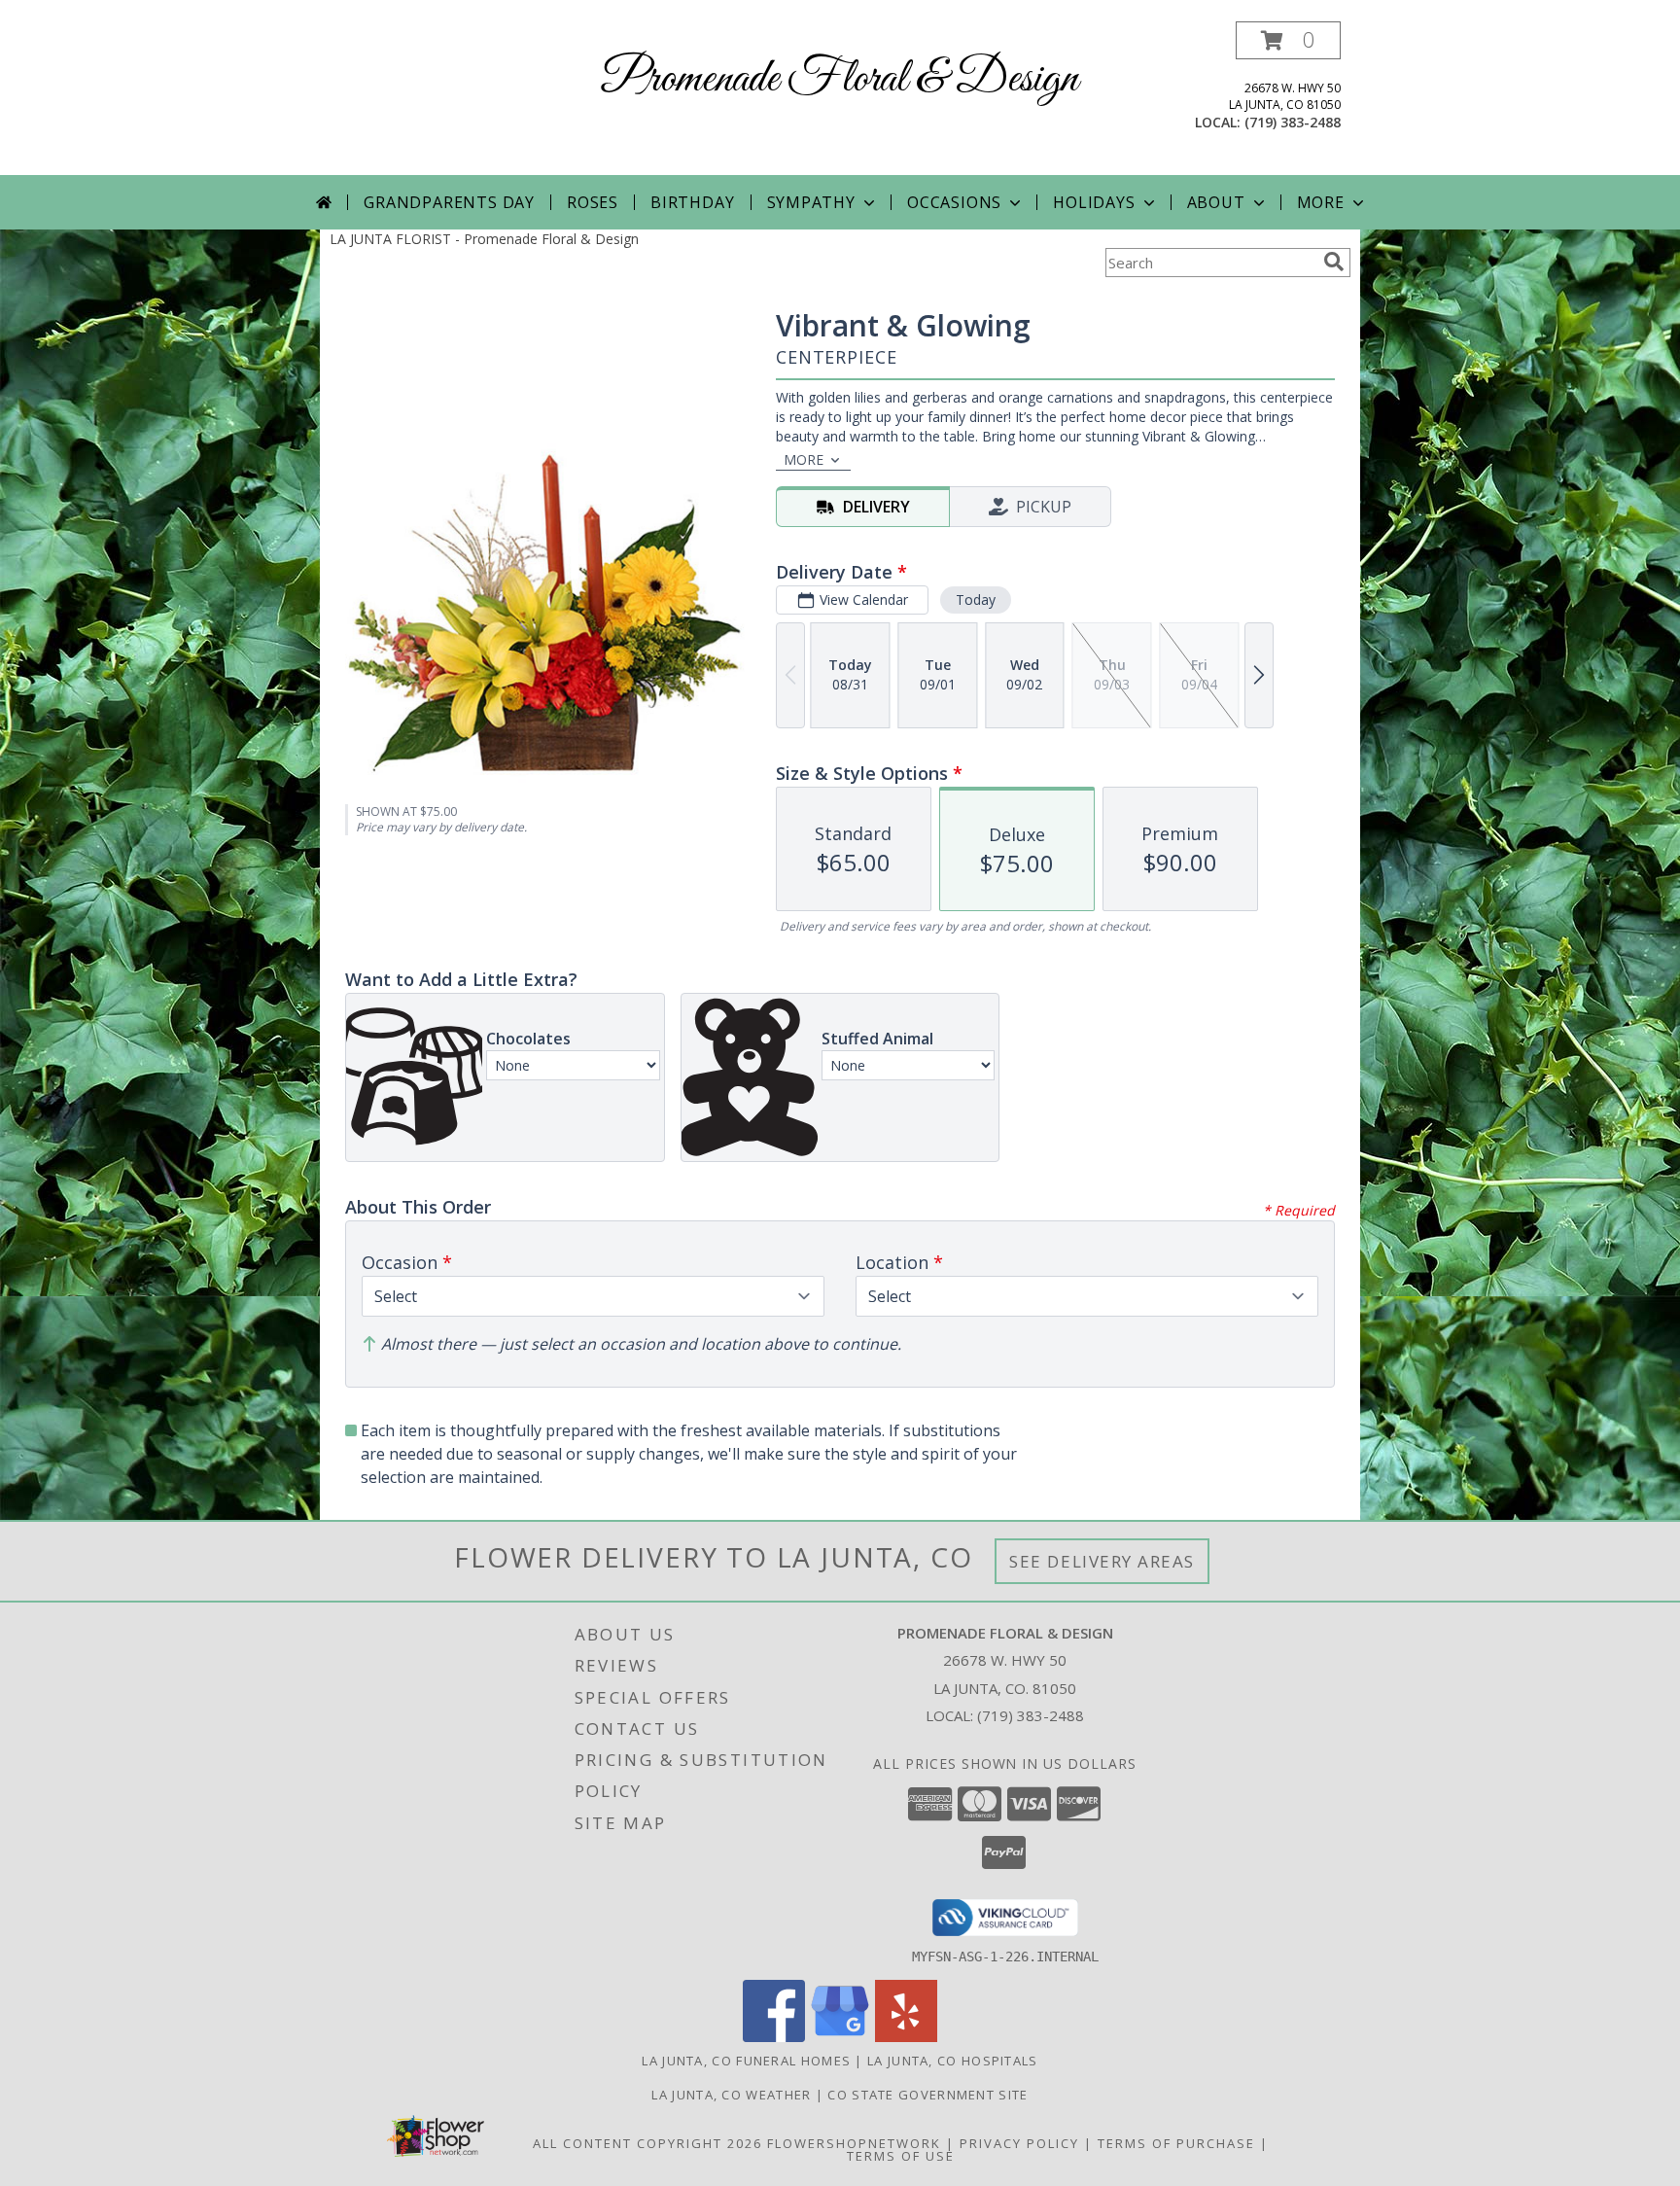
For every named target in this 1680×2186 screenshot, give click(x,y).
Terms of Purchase (1176, 2143)
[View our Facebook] (774, 2037)
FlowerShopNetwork (854, 2143)
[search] (1334, 262)
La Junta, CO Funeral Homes (746, 2061)
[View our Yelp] (906, 2037)
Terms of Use (901, 2156)
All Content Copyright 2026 (647, 2143)
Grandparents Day (449, 202)
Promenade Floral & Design (840, 79)
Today (976, 599)
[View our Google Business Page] (840, 2037)
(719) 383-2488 (1293, 122)
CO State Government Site (927, 2095)
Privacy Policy (1019, 2143)
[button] (1288, 40)
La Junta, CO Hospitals (953, 2061)
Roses (593, 202)
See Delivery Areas (1102, 1561)
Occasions (954, 202)
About (1216, 202)
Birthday (692, 202)
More (1321, 202)
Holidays (1094, 202)
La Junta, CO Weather (731, 2095)
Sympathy (811, 202)
